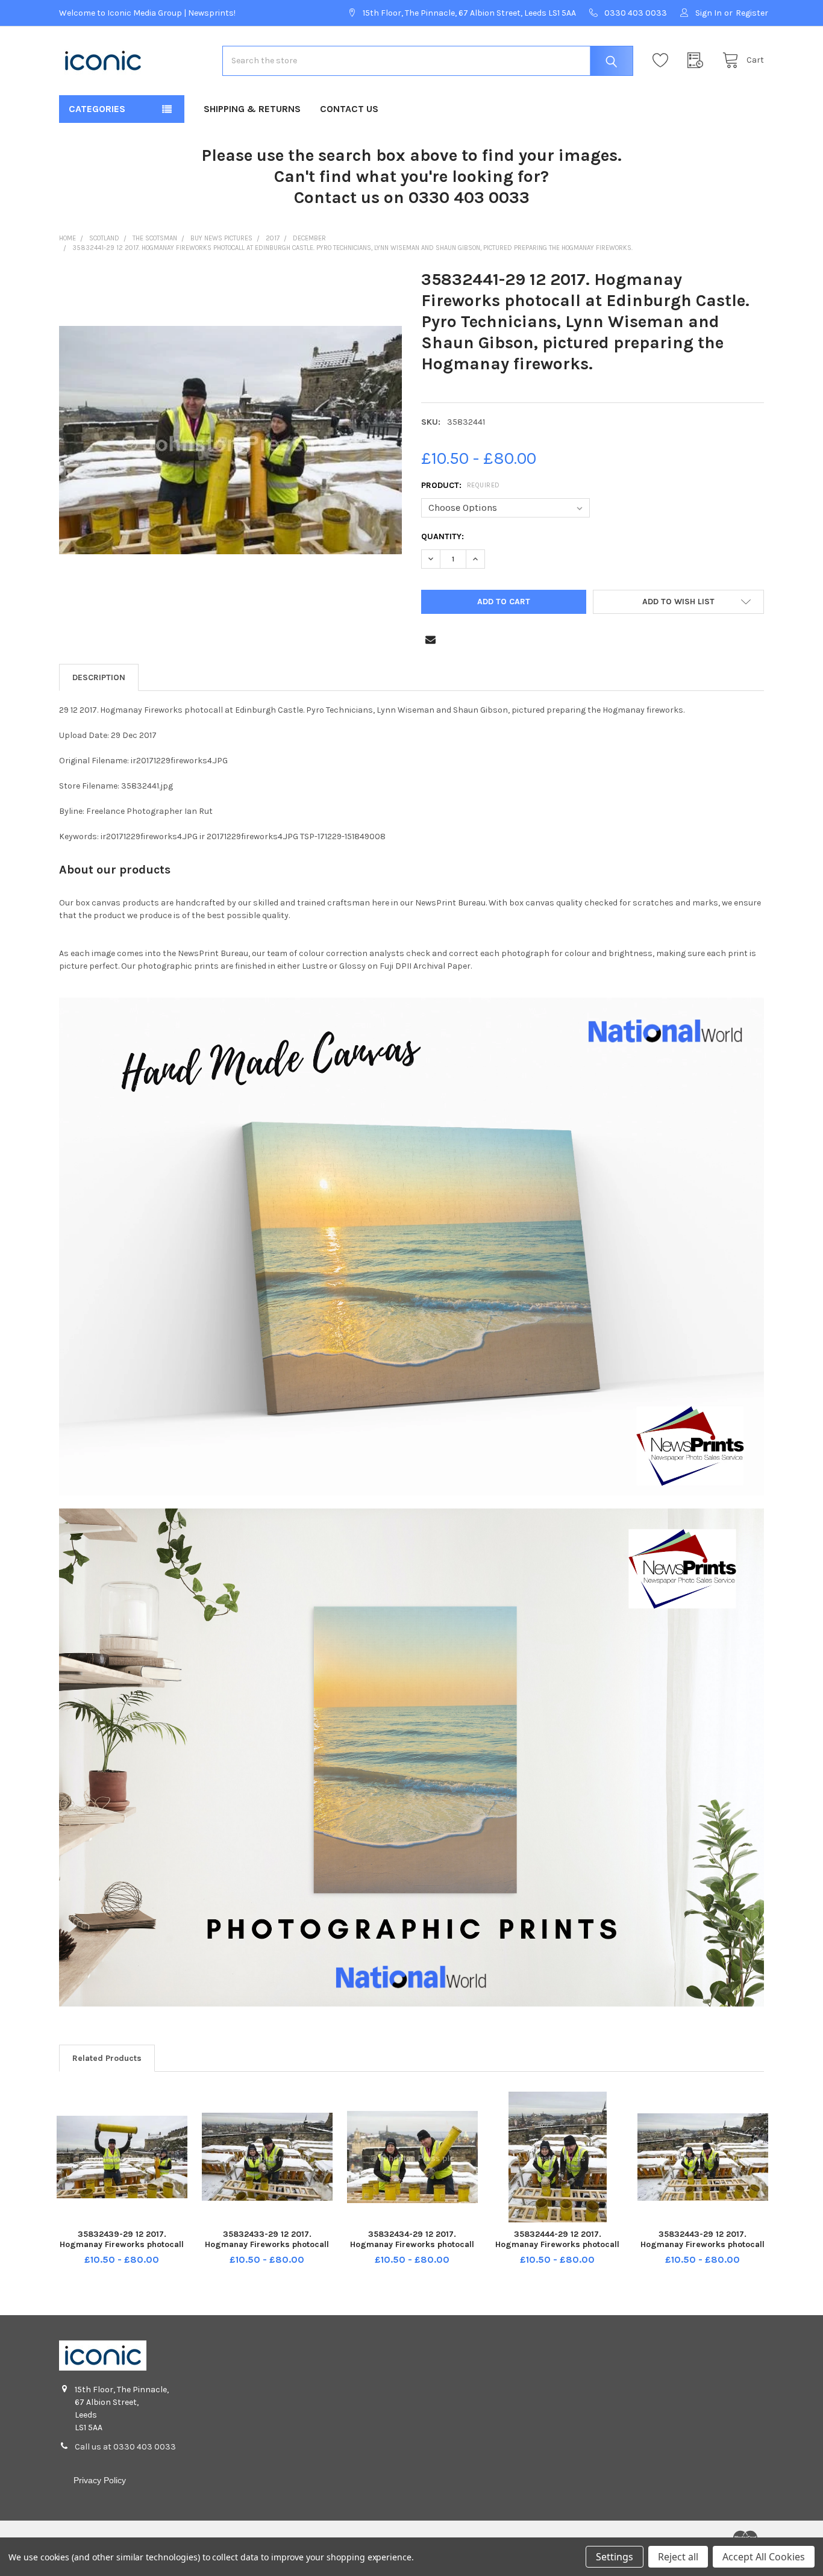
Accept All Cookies (764, 2557)
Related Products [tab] (107, 2058)
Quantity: (443, 536)
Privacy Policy (100, 2480)
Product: (461, 485)
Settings (615, 2557)
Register (752, 13)
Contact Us (349, 109)
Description (99, 677)
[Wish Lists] (663, 61)
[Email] (430, 639)
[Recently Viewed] (698, 61)
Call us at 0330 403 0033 (125, 2447)
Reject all (678, 2557)
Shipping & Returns (252, 109)
